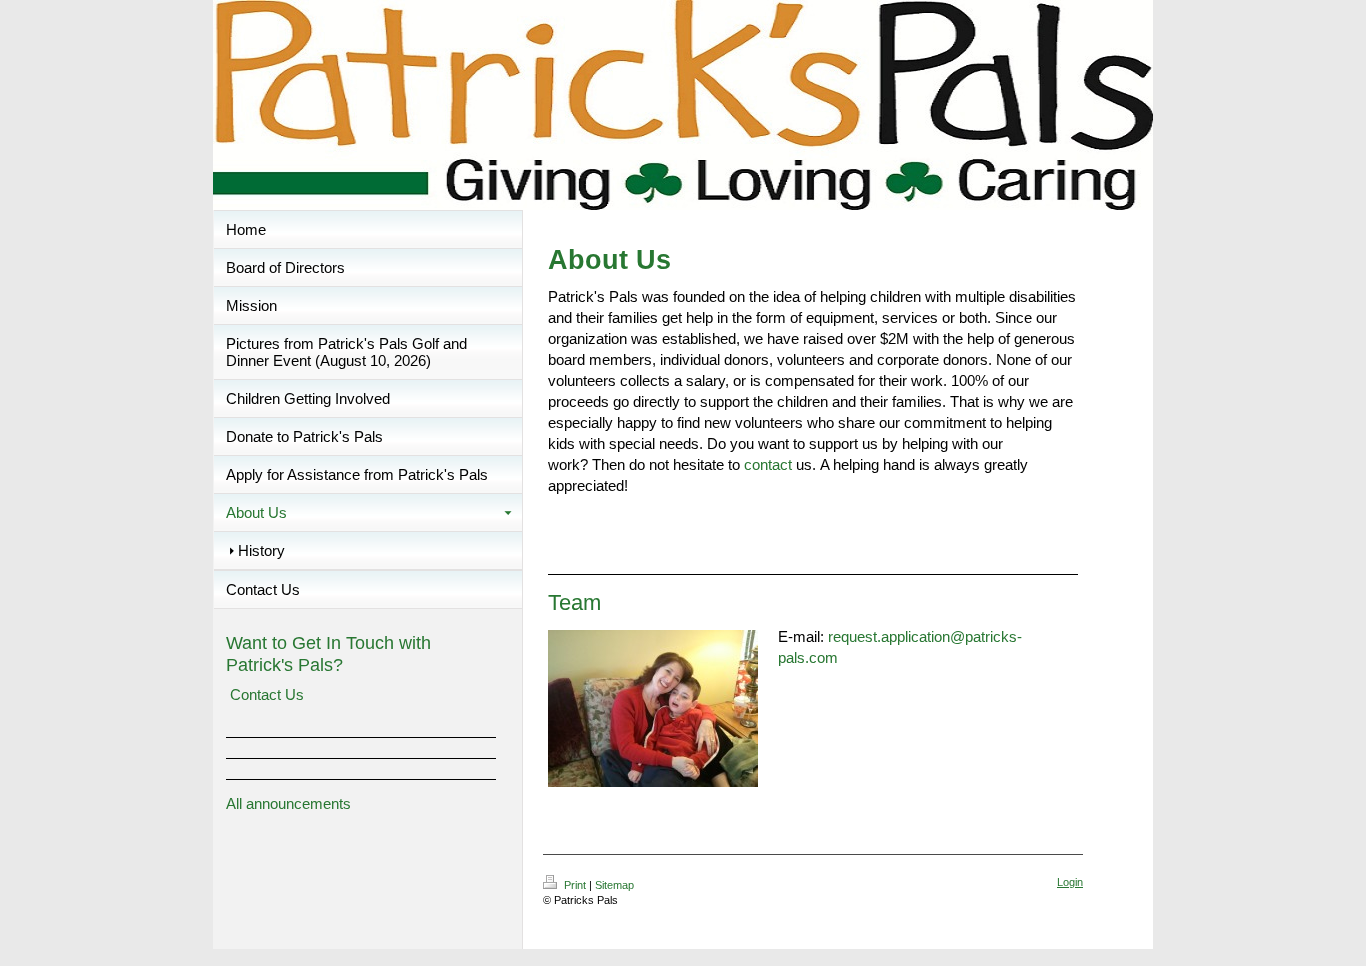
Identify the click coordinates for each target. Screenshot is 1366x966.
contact (768, 464)
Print (575, 885)
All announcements (288, 803)
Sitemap (614, 885)
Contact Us (267, 694)
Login (1070, 882)
